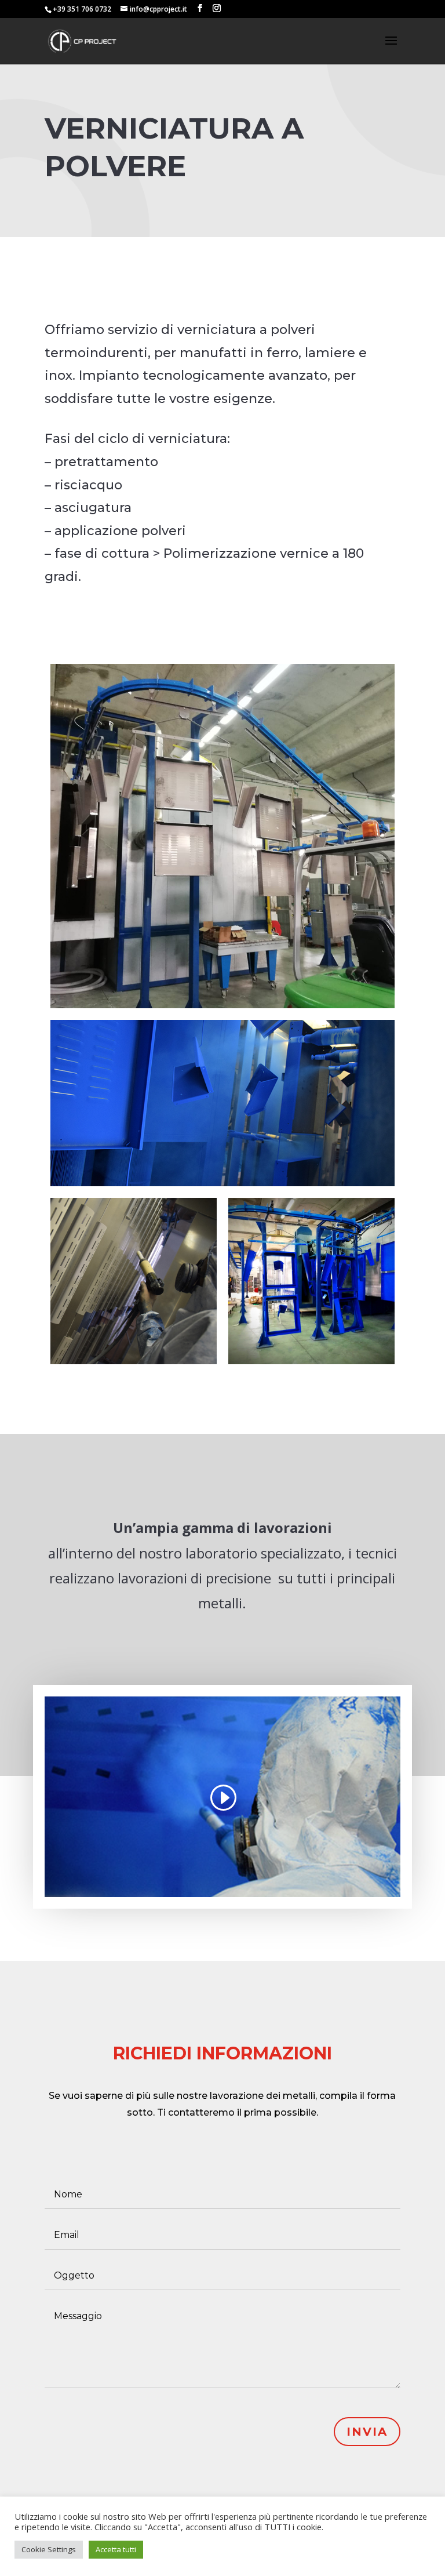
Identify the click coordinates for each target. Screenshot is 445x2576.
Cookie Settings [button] (49, 2549)
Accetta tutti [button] (116, 2549)
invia (367, 2432)
